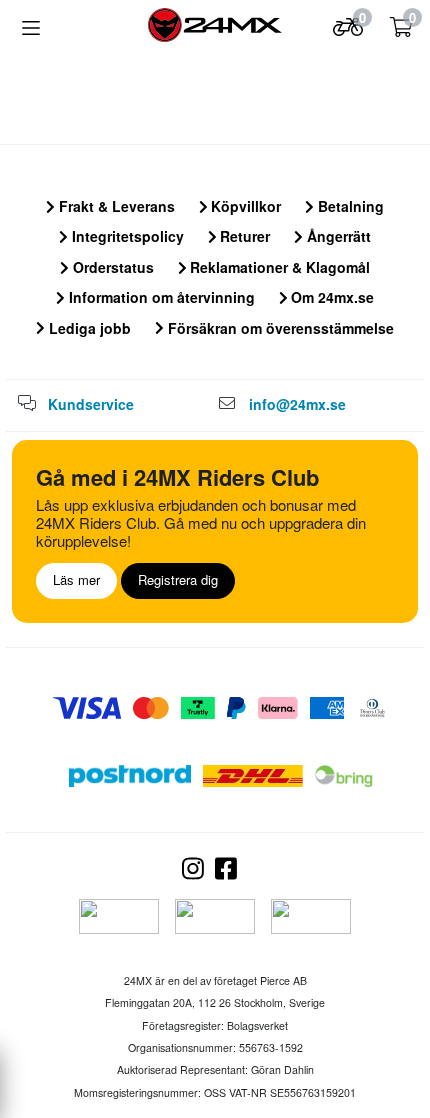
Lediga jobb (88, 328)
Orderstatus (111, 267)
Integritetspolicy (126, 236)
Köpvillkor (244, 206)
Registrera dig (178, 579)
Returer (243, 236)
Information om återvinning (160, 297)
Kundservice (91, 404)
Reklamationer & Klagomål (278, 267)
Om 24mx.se (330, 297)
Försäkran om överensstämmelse (279, 328)
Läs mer (76, 579)
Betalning (349, 206)
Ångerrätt (337, 236)
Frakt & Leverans (115, 206)
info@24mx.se (297, 404)
